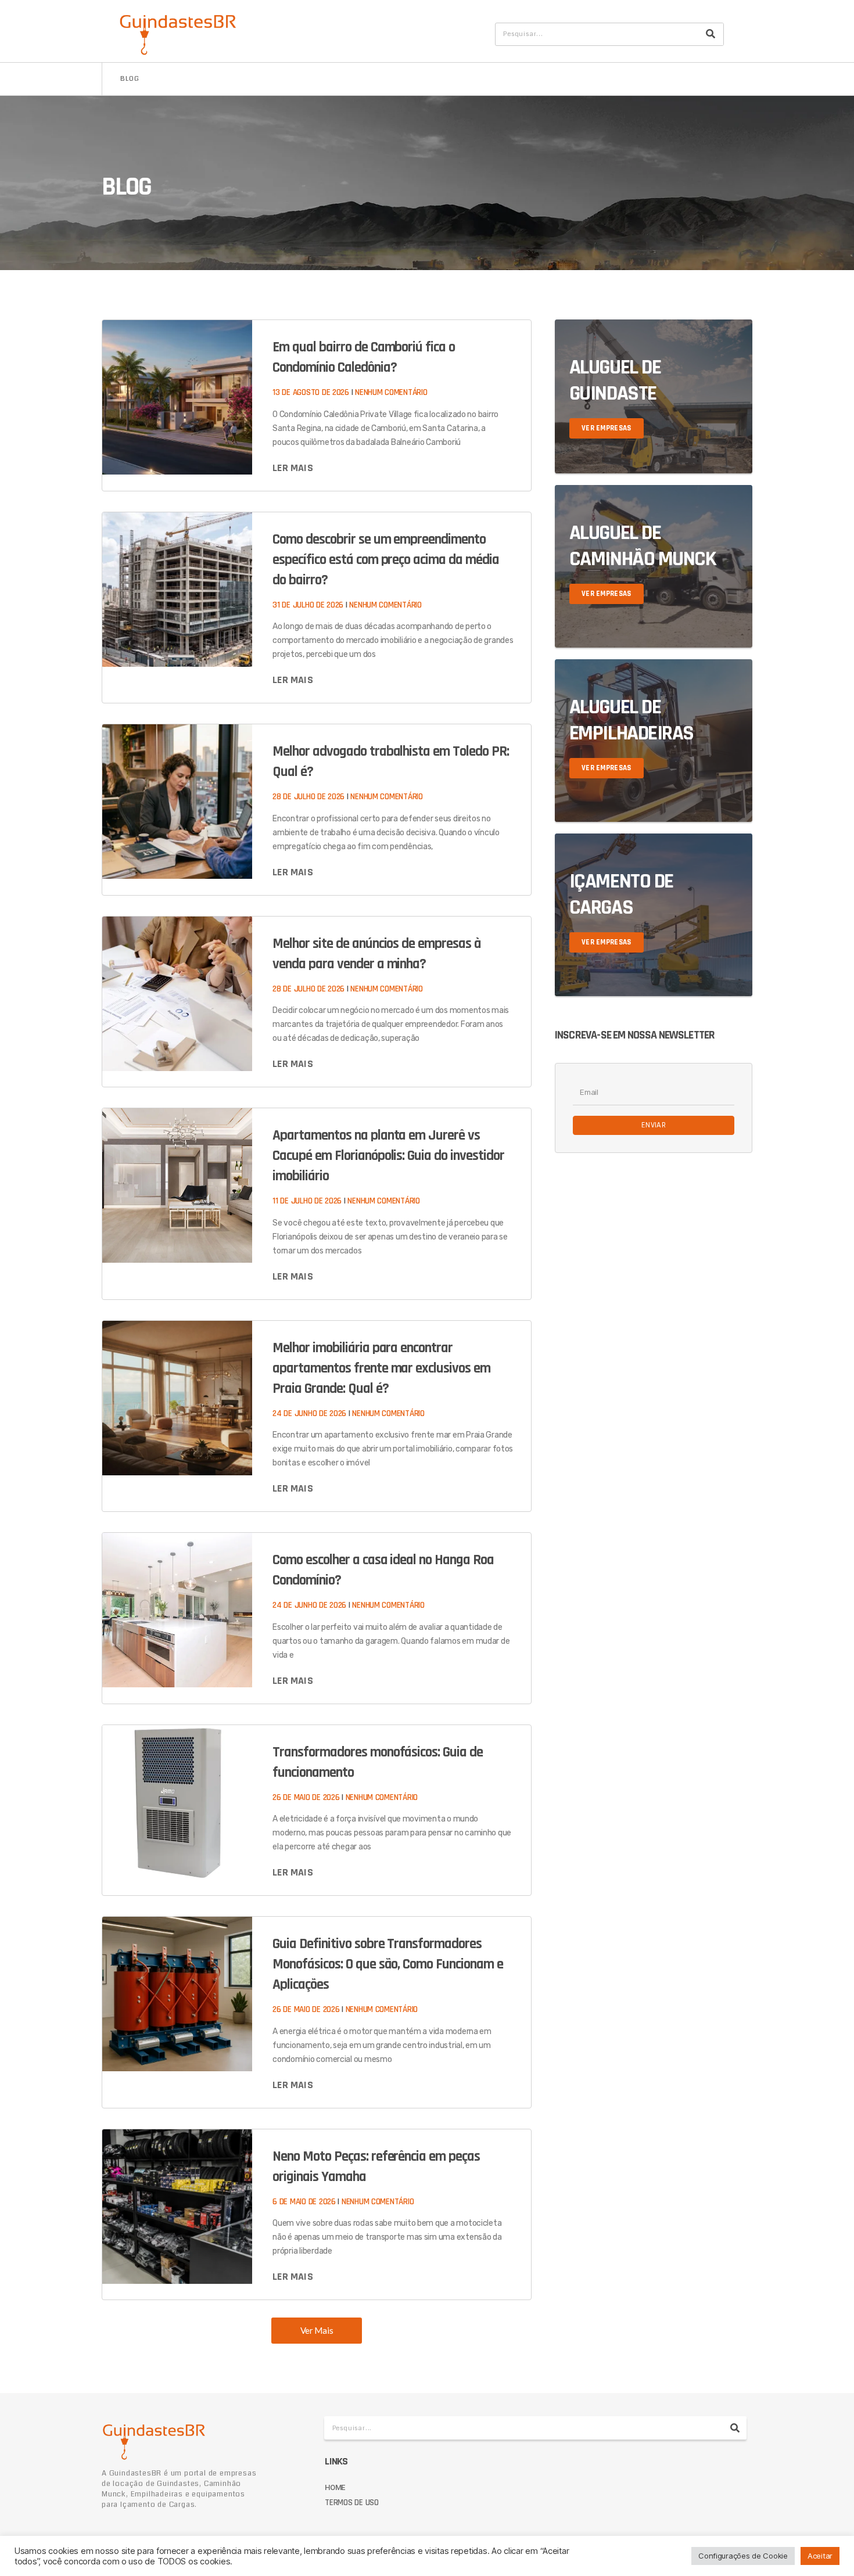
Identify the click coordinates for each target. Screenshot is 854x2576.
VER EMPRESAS (607, 428)
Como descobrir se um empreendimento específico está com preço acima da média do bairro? (385, 560)
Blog (130, 79)
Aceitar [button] (820, 2556)
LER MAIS (293, 468)
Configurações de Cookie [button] (743, 2556)
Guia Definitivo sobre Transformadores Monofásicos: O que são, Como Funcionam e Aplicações (387, 1964)
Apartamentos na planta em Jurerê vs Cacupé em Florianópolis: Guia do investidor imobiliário (388, 1156)
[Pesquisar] (711, 34)
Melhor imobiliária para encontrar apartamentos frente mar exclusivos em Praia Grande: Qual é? (381, 1368)
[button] (317, 2331)
